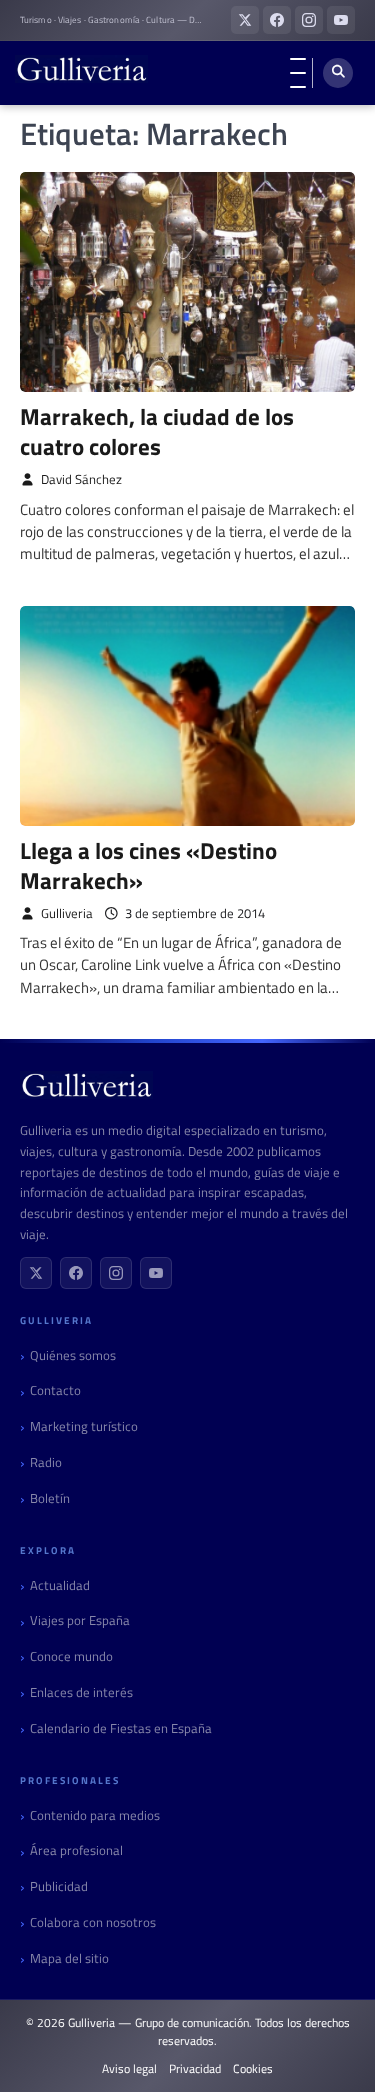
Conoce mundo (71, 1656)
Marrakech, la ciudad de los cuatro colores (157, 431)
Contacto (55, 1390)
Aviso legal (129, 2069)
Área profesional (76, 1850)
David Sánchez (81, 479)
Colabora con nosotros (93, 1922)
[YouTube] (156, 1273)
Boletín (50, 1498)
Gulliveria (67, 913)
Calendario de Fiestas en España (121, 1728)
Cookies (253, 2069)
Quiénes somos (73, 1355)
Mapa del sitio (69, 1958)
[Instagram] (116, 1273)
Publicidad (59, 1886)
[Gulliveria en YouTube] (341, 20)
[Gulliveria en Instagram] (309, 20)
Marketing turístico (84, 1426)
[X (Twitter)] (36, 1273)
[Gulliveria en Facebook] (277, 20)
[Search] (338, 73)
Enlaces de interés (81, 1692)
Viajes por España (80, 1620)
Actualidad (60, 1585)
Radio (46, 1462)
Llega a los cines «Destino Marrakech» (148, 865)
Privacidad (195, 2069)
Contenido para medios (95, 1815)
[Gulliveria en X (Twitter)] (245, 20)
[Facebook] (76, 1273)
